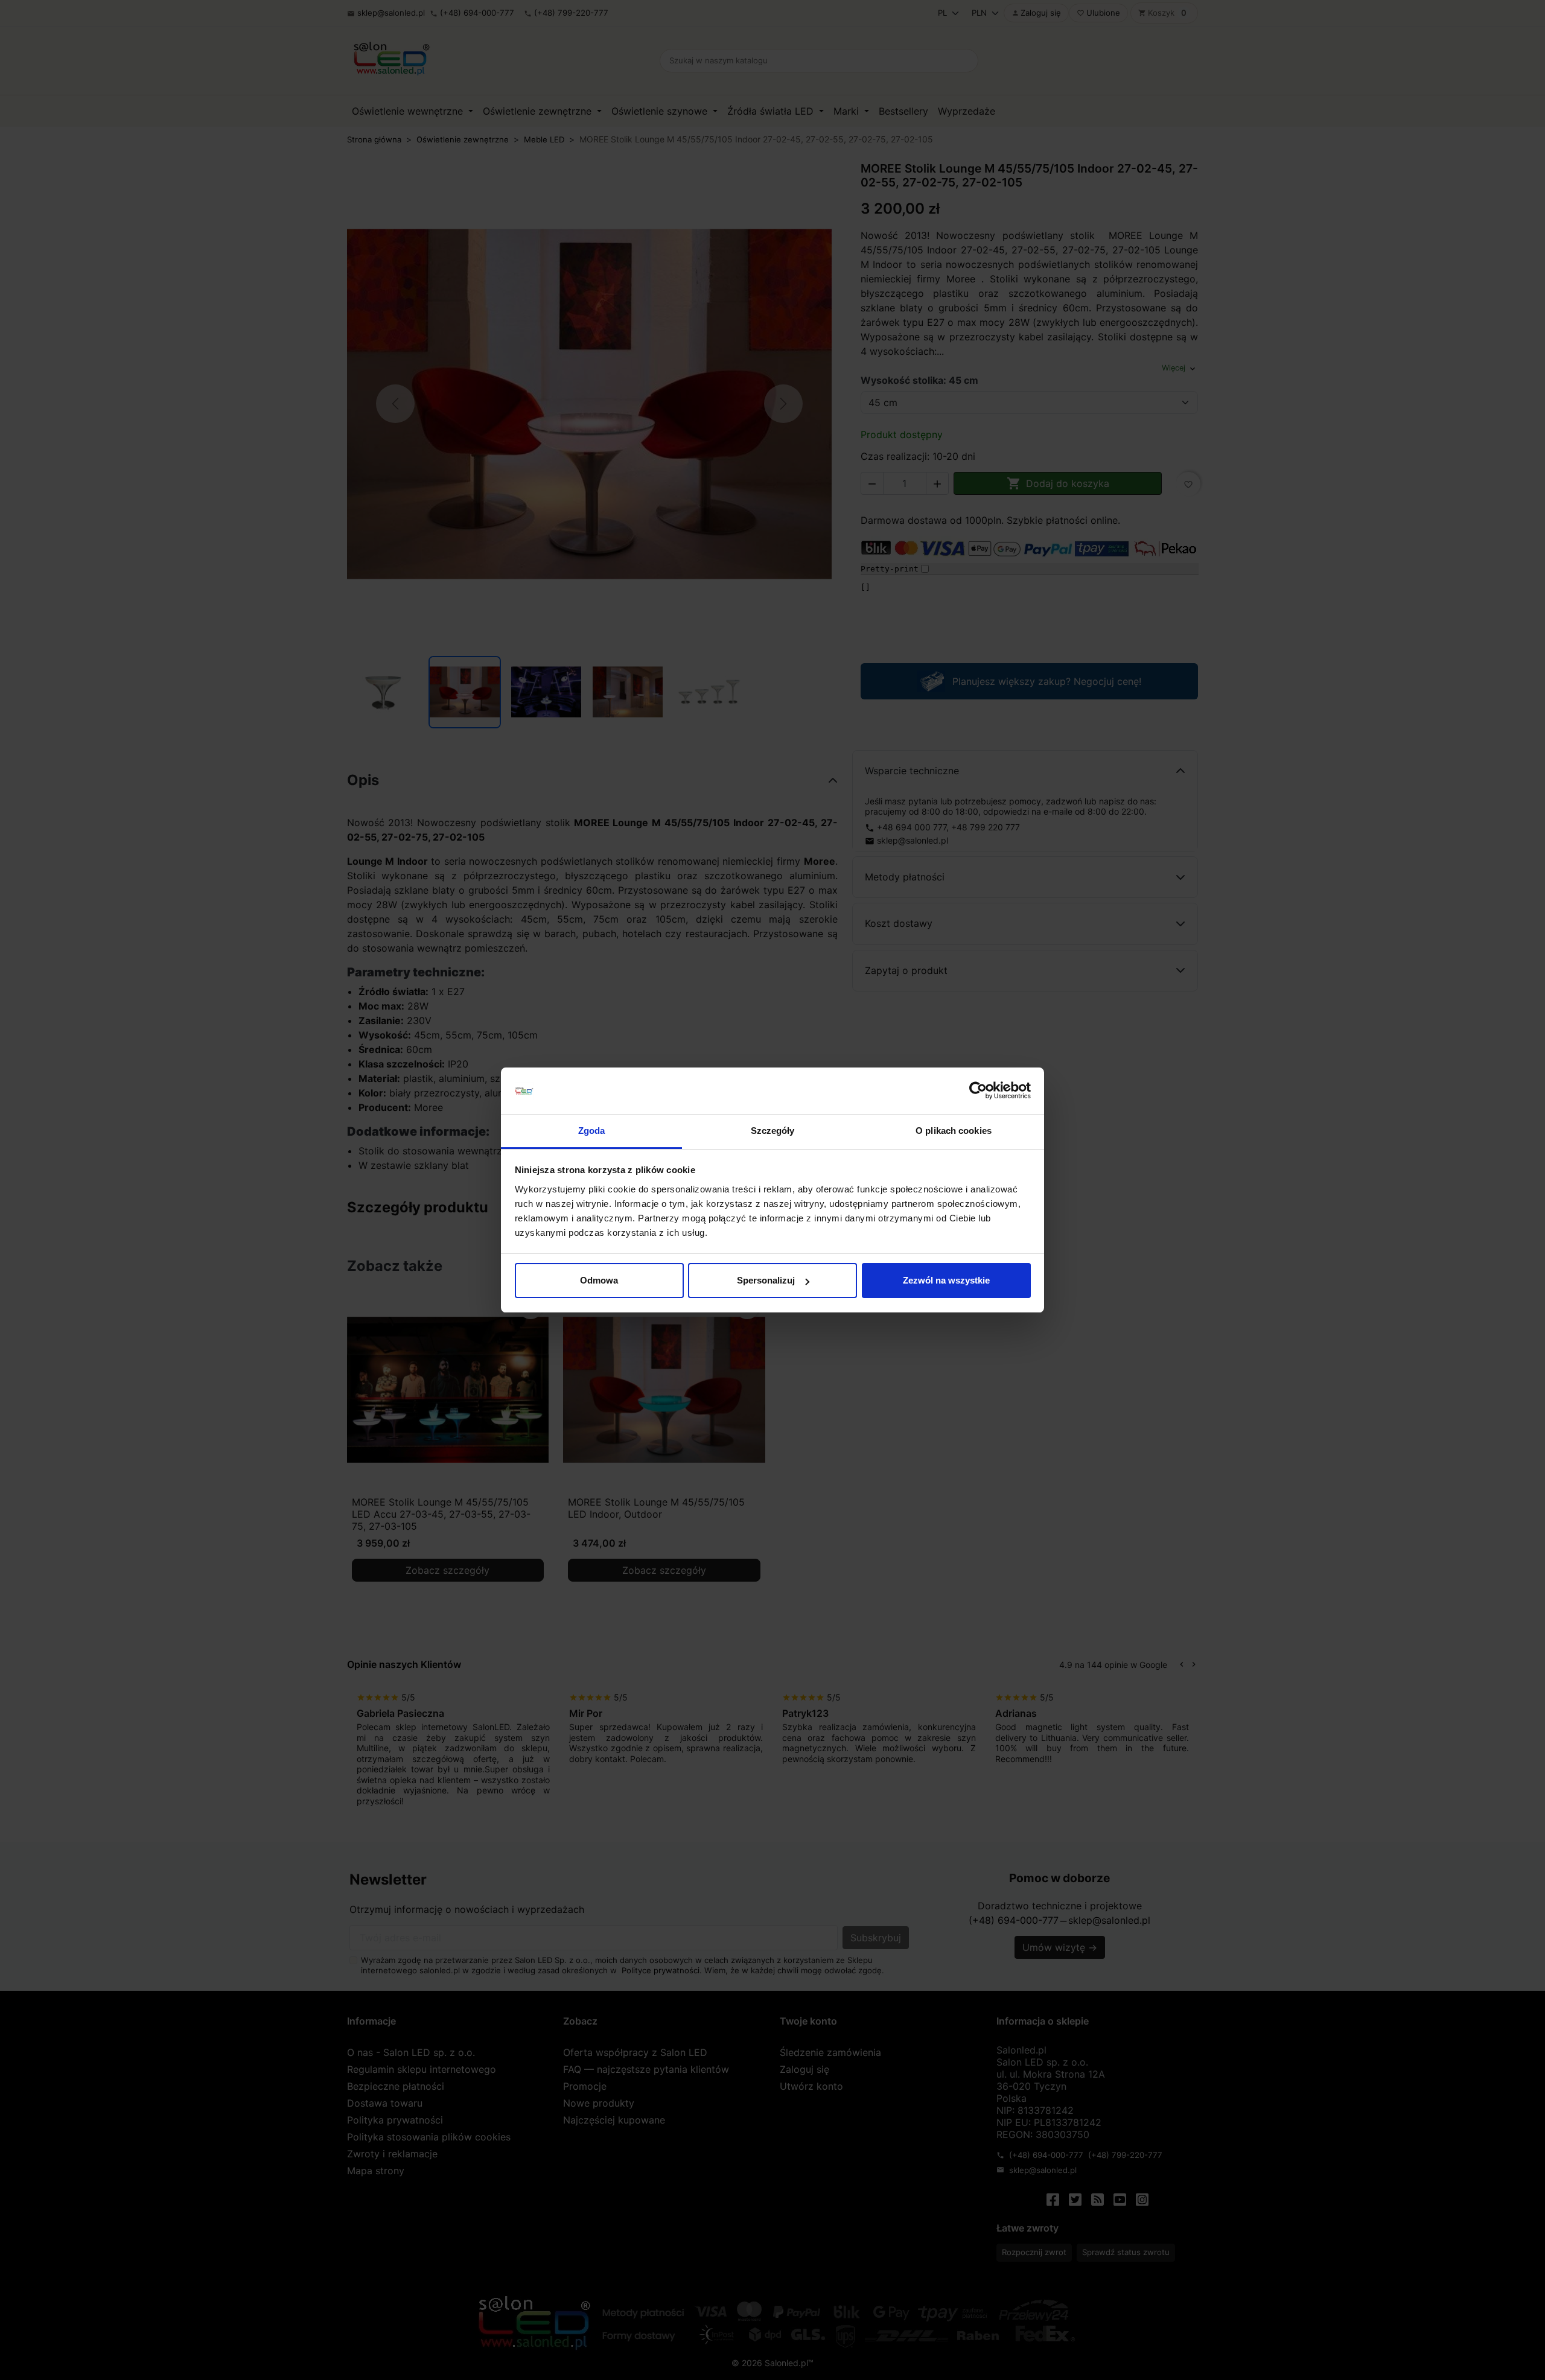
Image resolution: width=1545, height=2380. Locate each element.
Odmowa (599, 1280)
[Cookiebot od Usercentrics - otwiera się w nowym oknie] (978, 1091)
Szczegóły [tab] (773, 1131)
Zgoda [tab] (592, 1131)
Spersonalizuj (766, 1280)
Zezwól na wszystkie (946, 1280)
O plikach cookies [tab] (954, 1131)
